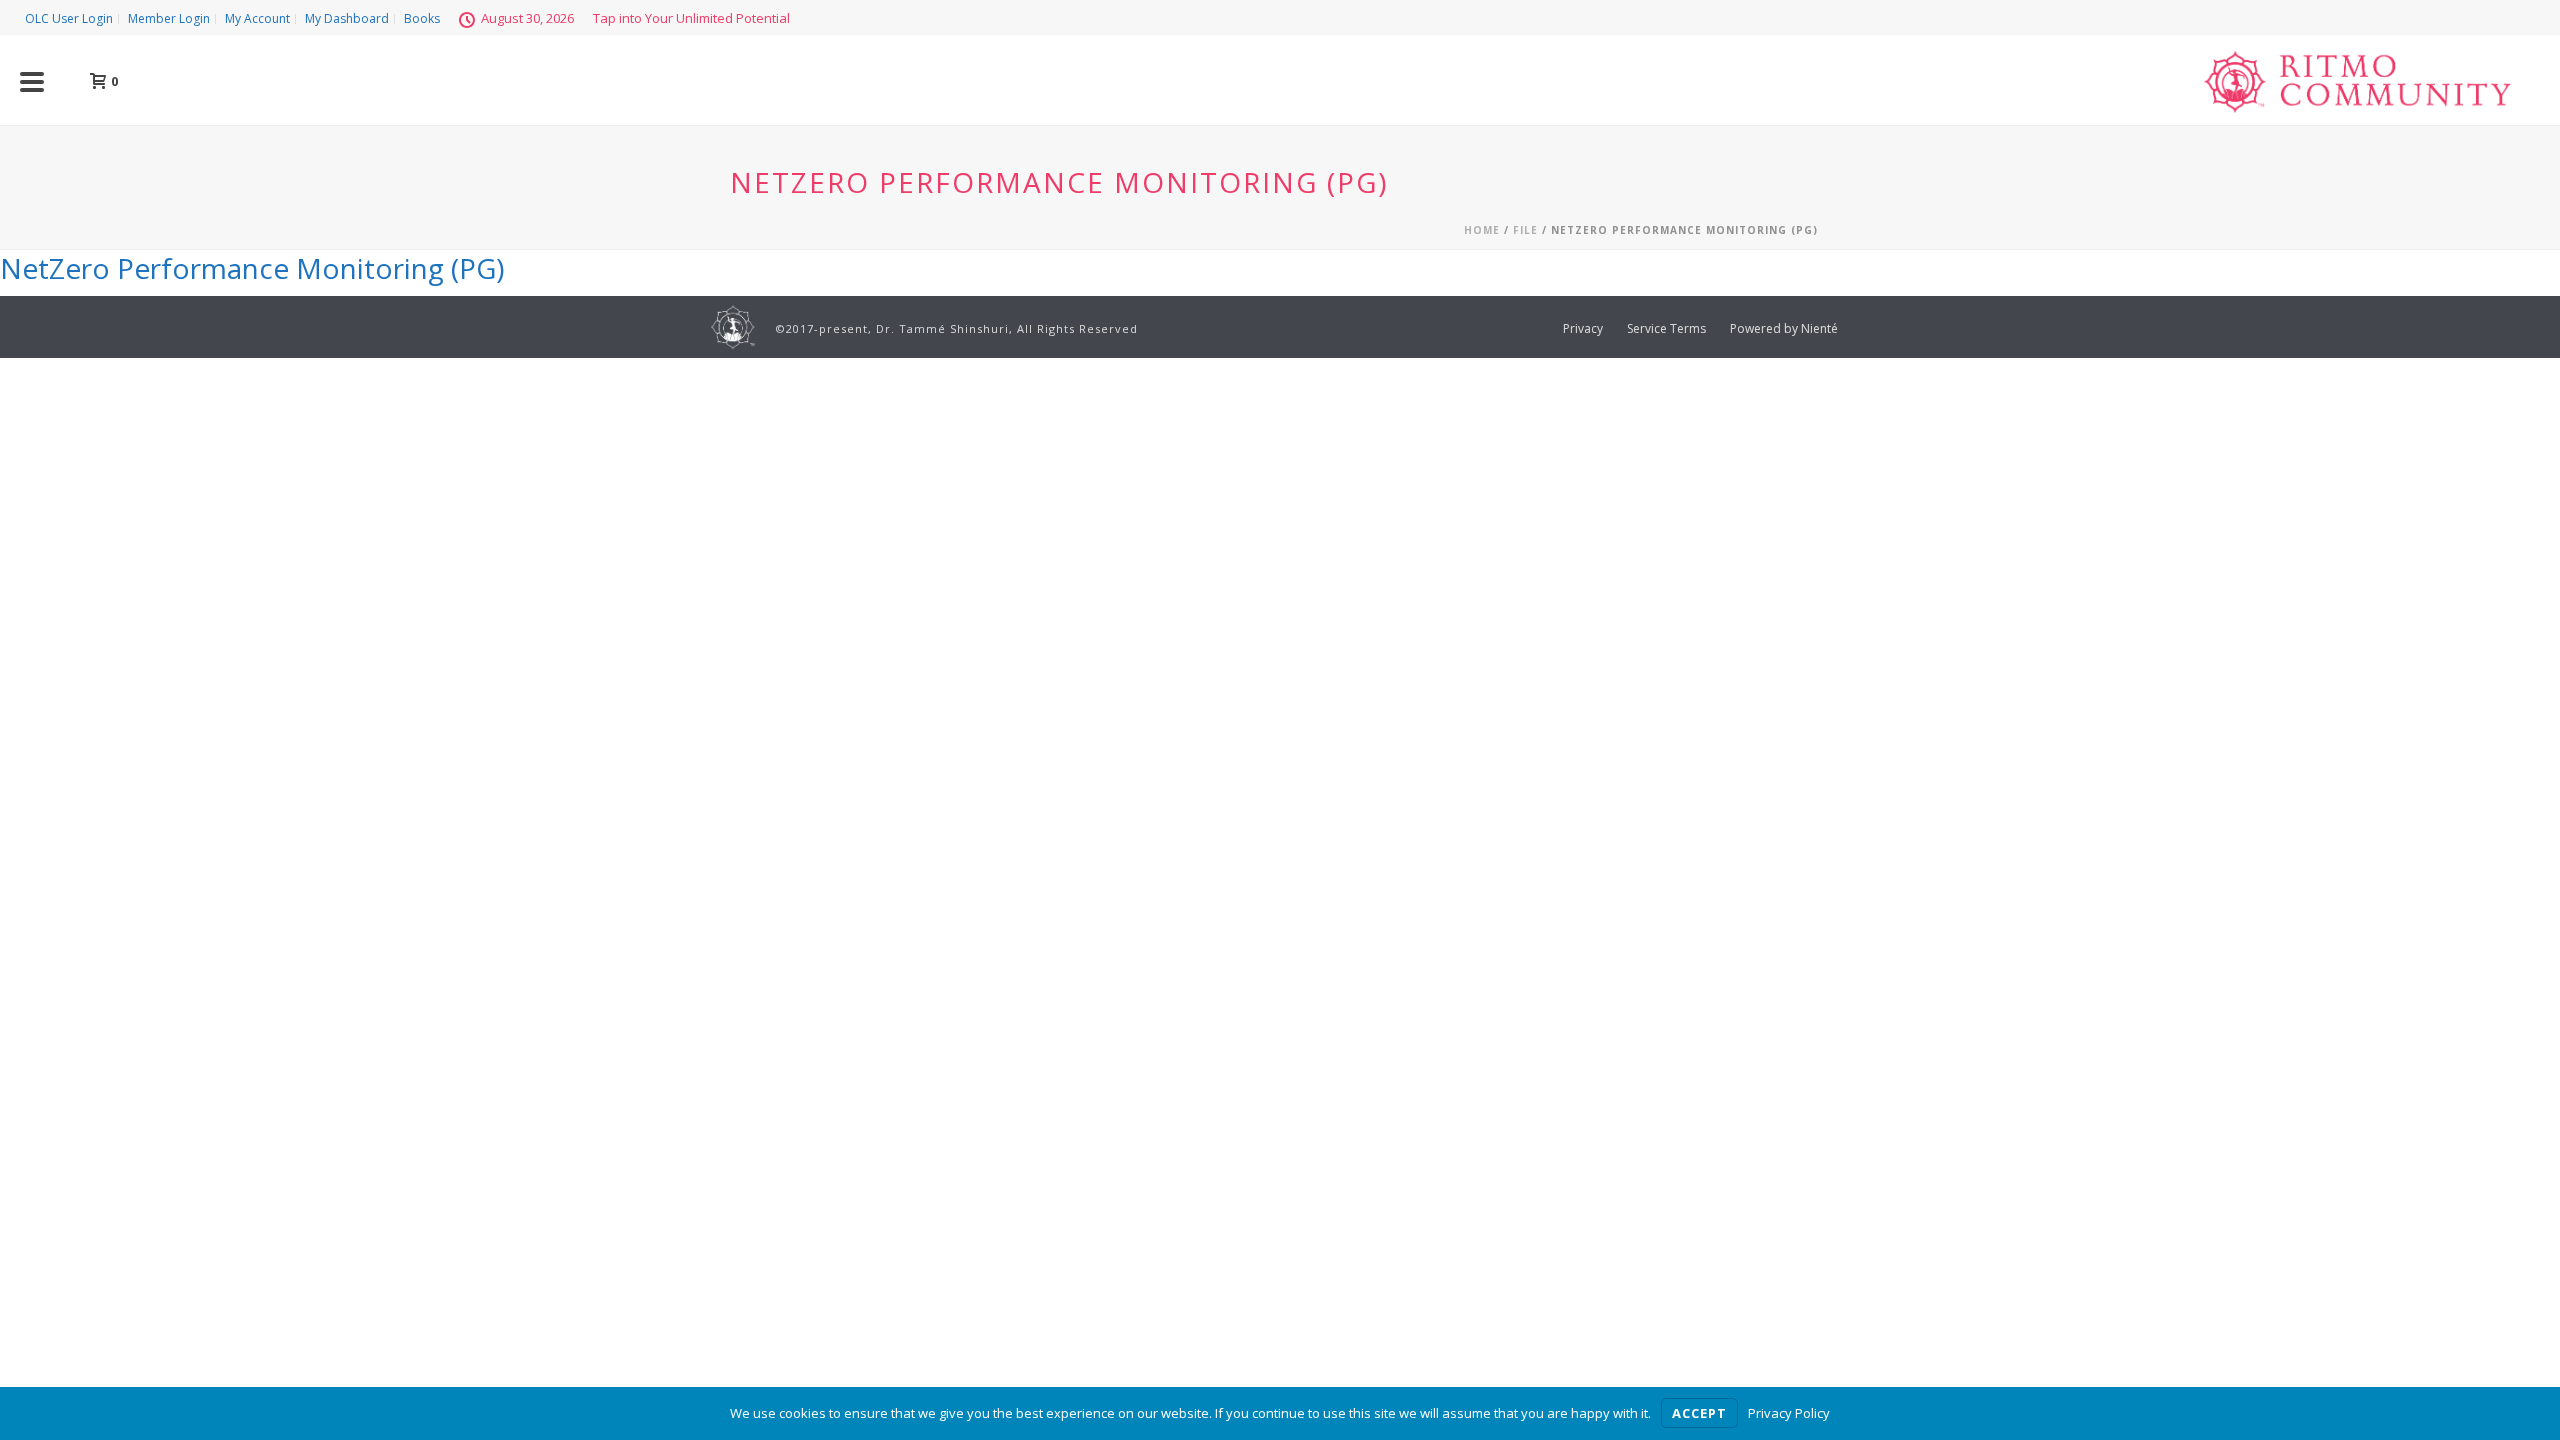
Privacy (1583, 329)
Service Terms (1666, 329)
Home (1482, 230)
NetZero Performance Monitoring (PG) (252, 268)
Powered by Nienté (1784, 329)
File (1525, 230)
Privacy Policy (1789, 1413)
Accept (1699, 1413)
